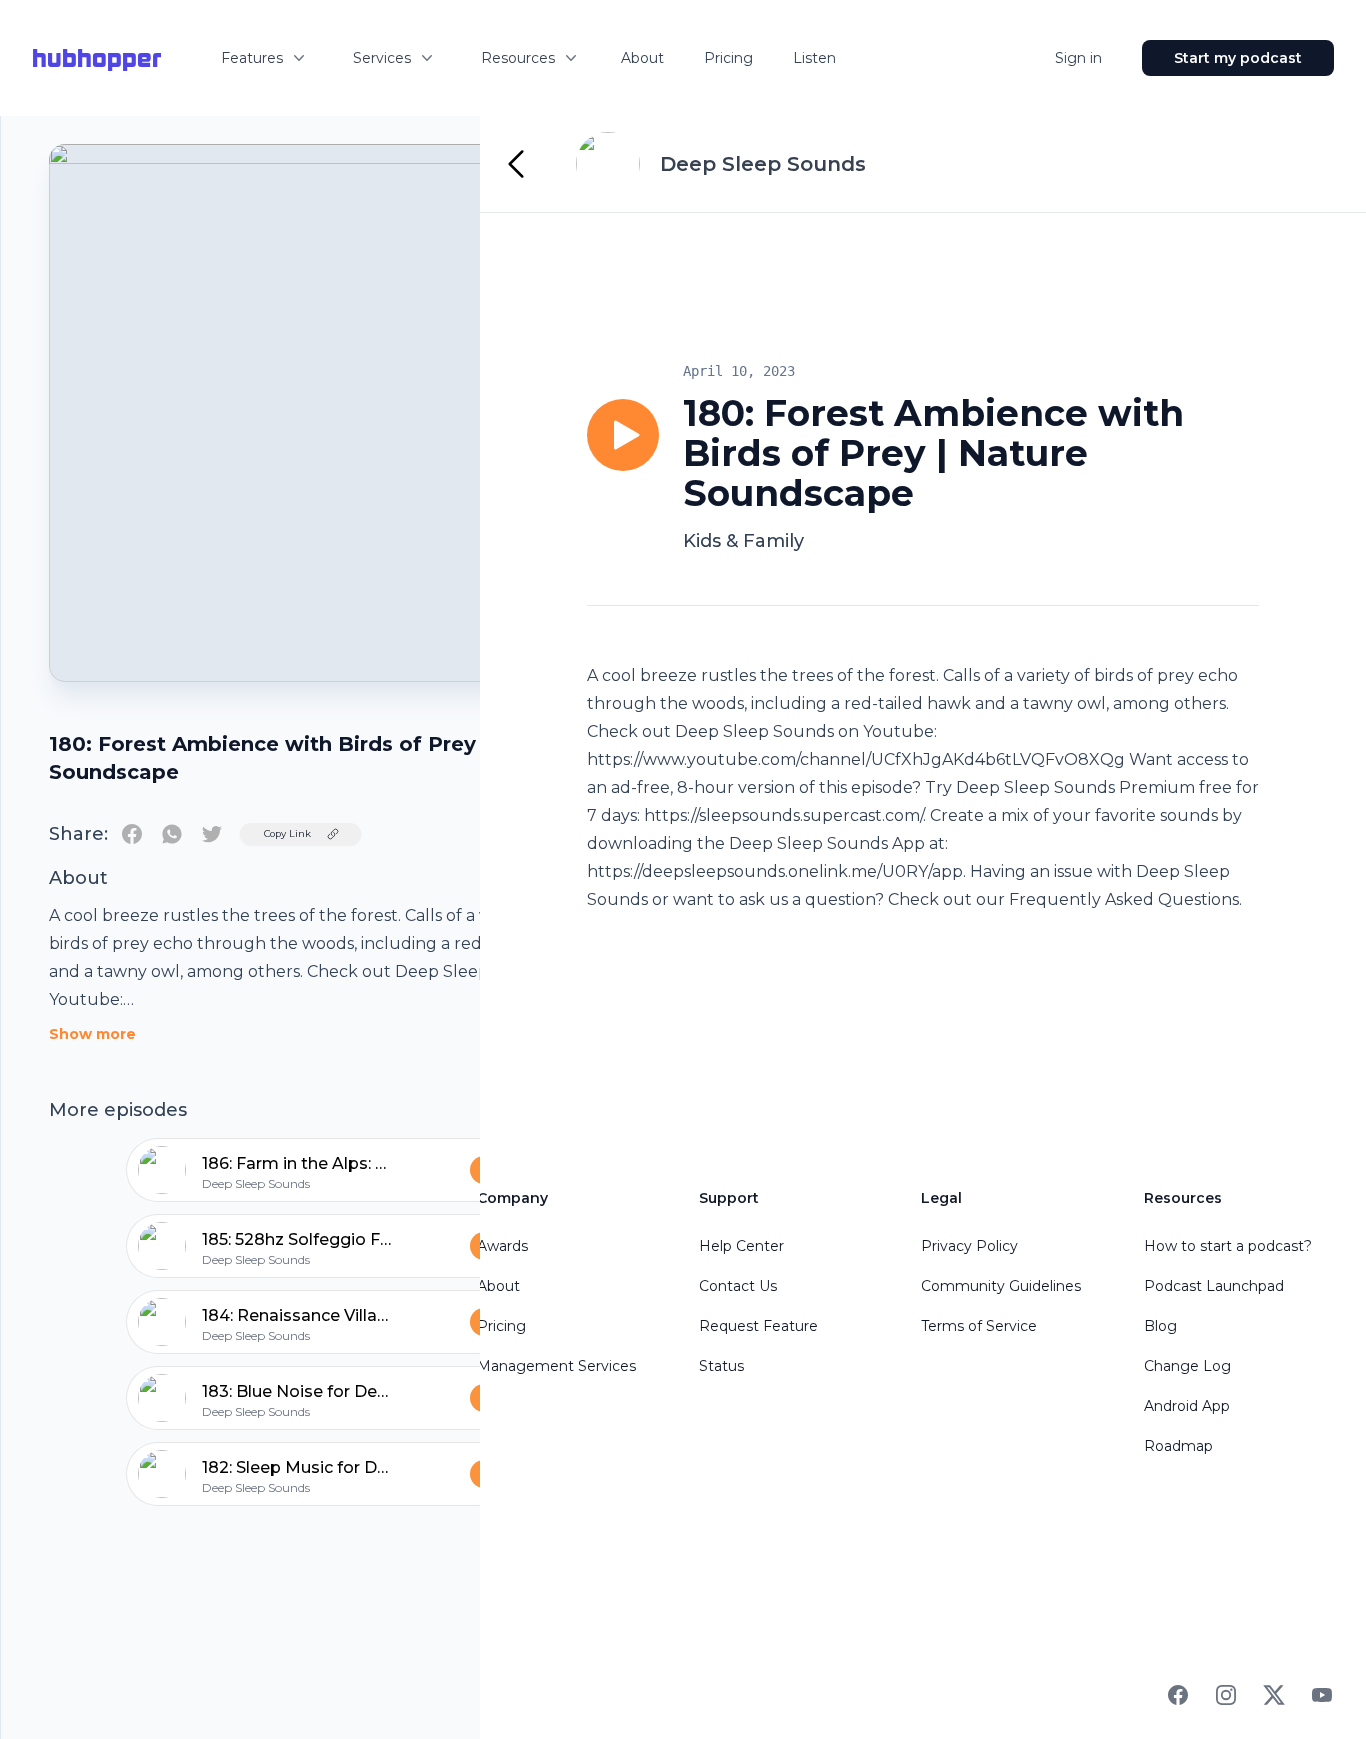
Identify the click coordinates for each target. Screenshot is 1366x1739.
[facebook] (132, 834)
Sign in (1078, 58)
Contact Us (738, 1286)
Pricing (728, 58)
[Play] (623, 435)
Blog (1160, 1326)
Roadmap (1178, 1446)
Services (382, 58)
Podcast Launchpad (1214, 1286)
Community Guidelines (1001, 1286)
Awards (502, 1246)
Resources (518, 58)
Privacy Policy (969, 1246)
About (642, 58)
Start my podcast (1238, 58)
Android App (1187, 1406)
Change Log (1187, 1366)
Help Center (741, 1246)
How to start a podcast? (1228, 1246)
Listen (814, 58)
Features (252, 58)
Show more (92, 1034)
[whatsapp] (172, 834)
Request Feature (758, 1326)
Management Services (556, 1366)
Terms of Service (979, 1326)
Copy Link (287, 833)
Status (721, 1366)
